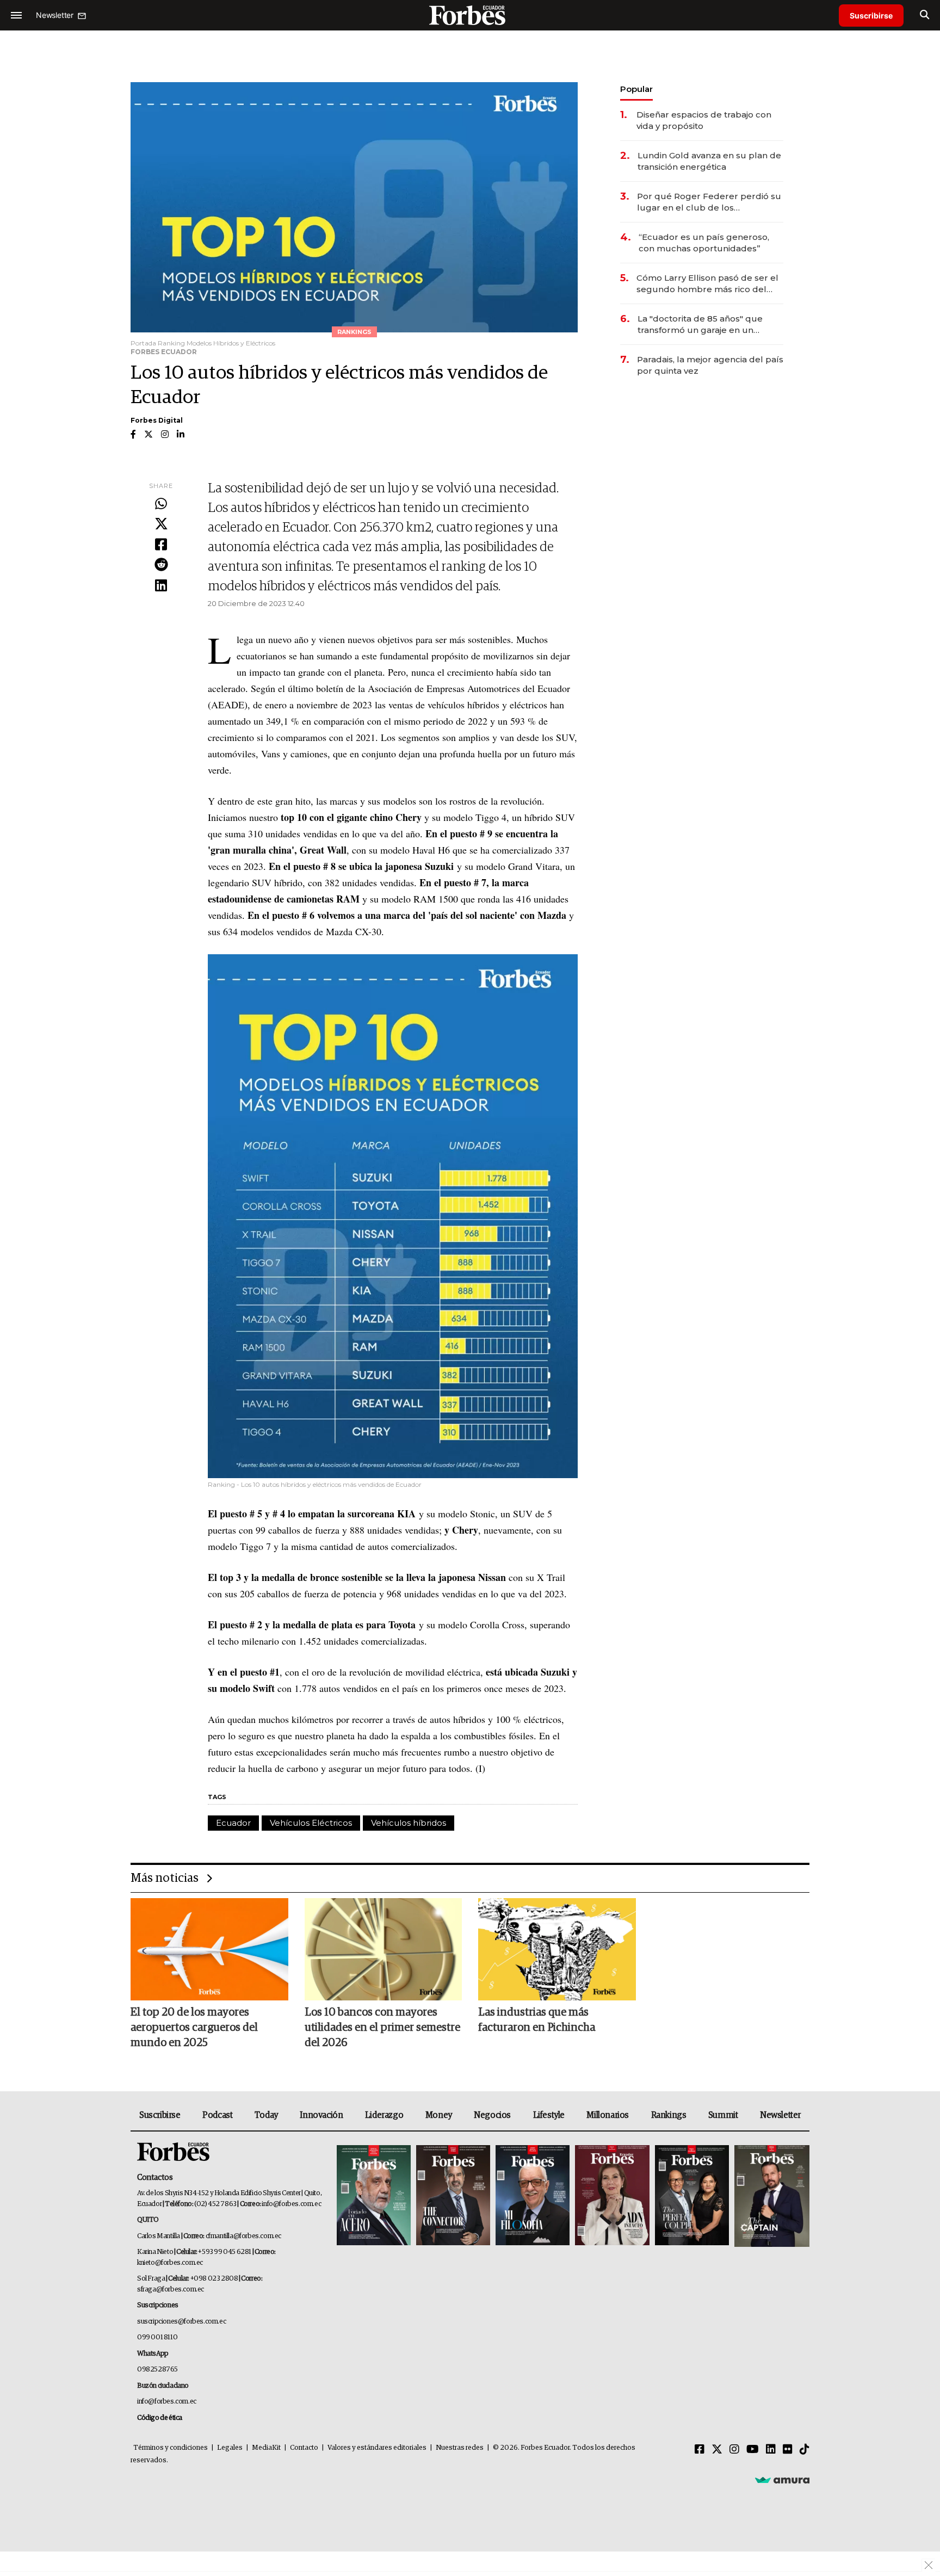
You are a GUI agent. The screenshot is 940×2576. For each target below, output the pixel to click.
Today (266, 2115)
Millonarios (608, 2115)
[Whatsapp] (161, 504)
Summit (723, 2115)
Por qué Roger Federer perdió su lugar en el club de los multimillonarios (709, 202)
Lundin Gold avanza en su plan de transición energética (709, 161)
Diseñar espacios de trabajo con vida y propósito (704, 120)
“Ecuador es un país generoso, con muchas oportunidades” (704, 243)
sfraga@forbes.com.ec (171, 2290)
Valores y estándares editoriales (377, 2448)
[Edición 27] (692, 2196)
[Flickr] (788, 2450)
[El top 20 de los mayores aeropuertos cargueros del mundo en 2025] (209, 1949)
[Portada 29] (533, 2196)
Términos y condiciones (171, 2448)
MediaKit (266, 2448)
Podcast (217, 2115)
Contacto (304, 2448)
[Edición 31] (374, 2196)
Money (439, 2115)
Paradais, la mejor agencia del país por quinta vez (710, 365)
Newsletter (780, 2115)
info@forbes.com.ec (291, 2204)
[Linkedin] (161, 586)
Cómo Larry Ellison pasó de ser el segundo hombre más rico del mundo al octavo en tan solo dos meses (707, 284)
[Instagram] (734, 2450)
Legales (230, 2448)
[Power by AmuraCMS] (782, 2480)
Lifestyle (549, 2115)
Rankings (669, 2115)
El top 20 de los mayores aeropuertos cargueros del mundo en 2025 (194, 2028)
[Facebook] (161, 545)
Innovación (321, 2115)
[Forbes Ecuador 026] (771, 2196)
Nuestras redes (460, 2448)
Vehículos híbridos (409, 1823)
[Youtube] (753, 2450)
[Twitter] (161, 524)
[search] (924, 15)
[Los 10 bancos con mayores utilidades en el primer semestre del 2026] (384, 1949)
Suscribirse (871, 16)
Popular (636, 89)
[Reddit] (161, 565)
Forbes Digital (157, 420)
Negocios (492, 2115)
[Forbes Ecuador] (470, 15)
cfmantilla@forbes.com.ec (243, 2236)
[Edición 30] (453, 2196)
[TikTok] (805, 2450)
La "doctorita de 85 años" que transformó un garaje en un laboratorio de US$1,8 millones (701, 325)
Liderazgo (384, 2115)
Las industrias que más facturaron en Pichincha (537, 2020)
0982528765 (157, 2370)
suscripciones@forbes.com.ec (181, 2322)
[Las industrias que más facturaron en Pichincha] (557, 1949)
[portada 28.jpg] (612, 2196)
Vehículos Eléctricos (311, 1823)
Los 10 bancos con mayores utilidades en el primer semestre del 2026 (382, 2028)
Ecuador (233, 1823)
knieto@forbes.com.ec (170, 2263)
